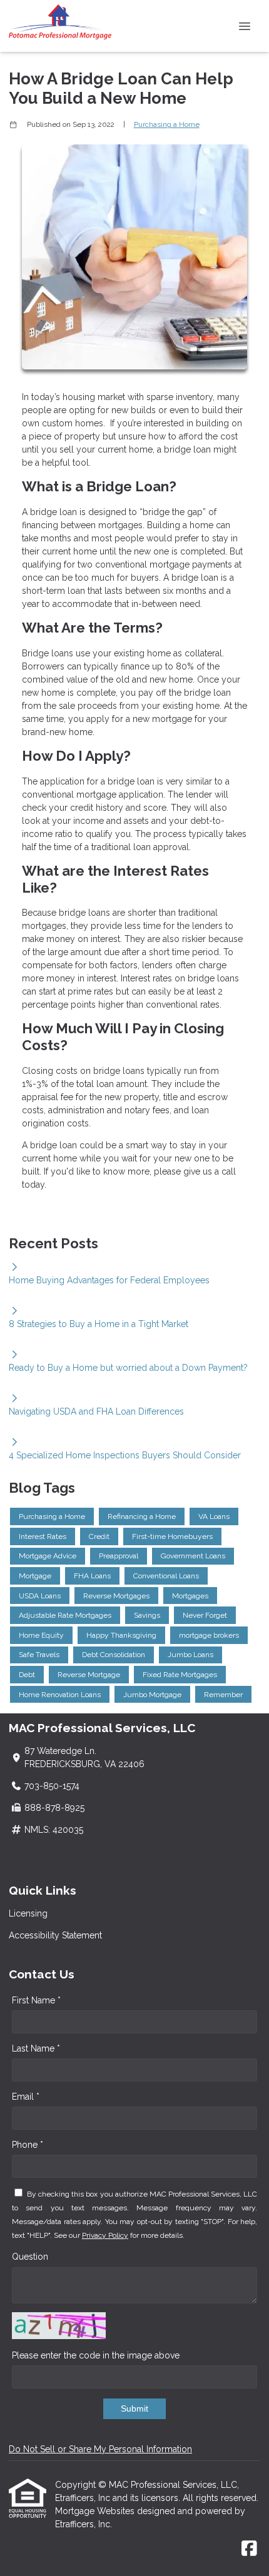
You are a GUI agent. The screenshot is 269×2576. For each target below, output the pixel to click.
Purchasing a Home (167, 124)
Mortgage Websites (96, 2511)
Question (30, 2257)
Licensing (28, 1913)
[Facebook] (249, 2549)
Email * (26, 2097)
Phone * (28, 2145)
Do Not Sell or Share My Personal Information (100, 2449)
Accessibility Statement (55, 1935)
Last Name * (36, 2048)
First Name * (36, 2000)
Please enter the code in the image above (96, 2355)
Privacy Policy (105, 2235)
